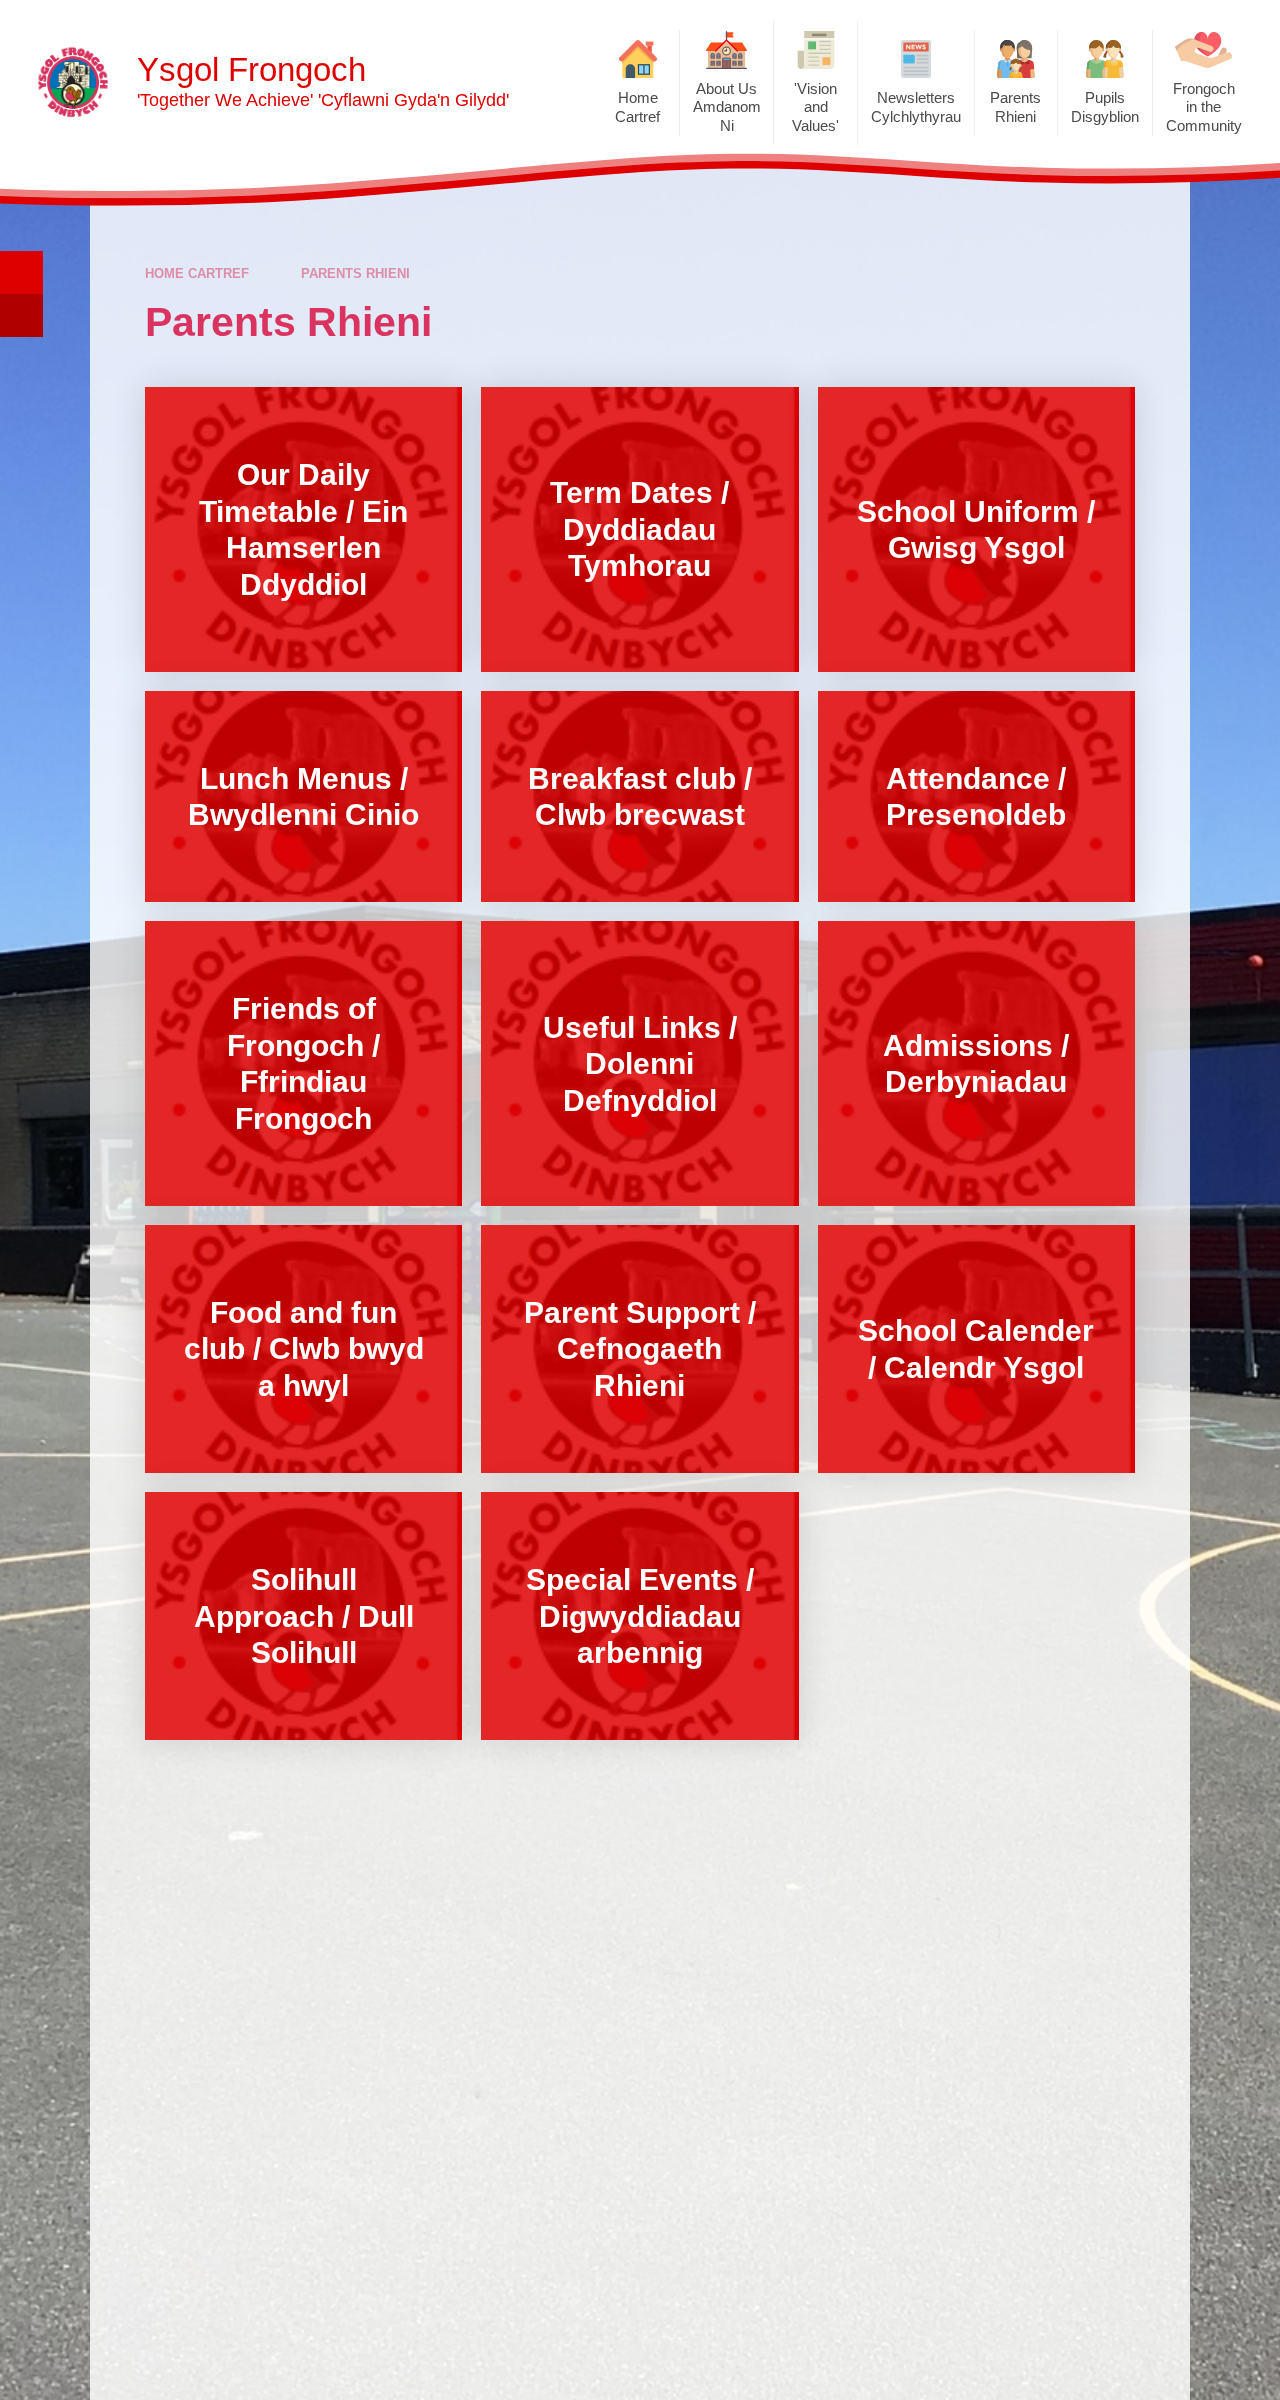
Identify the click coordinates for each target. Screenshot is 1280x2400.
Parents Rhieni (355, 273)
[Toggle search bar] (21, 272)
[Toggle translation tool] (21, 315)
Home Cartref (197, 273)
